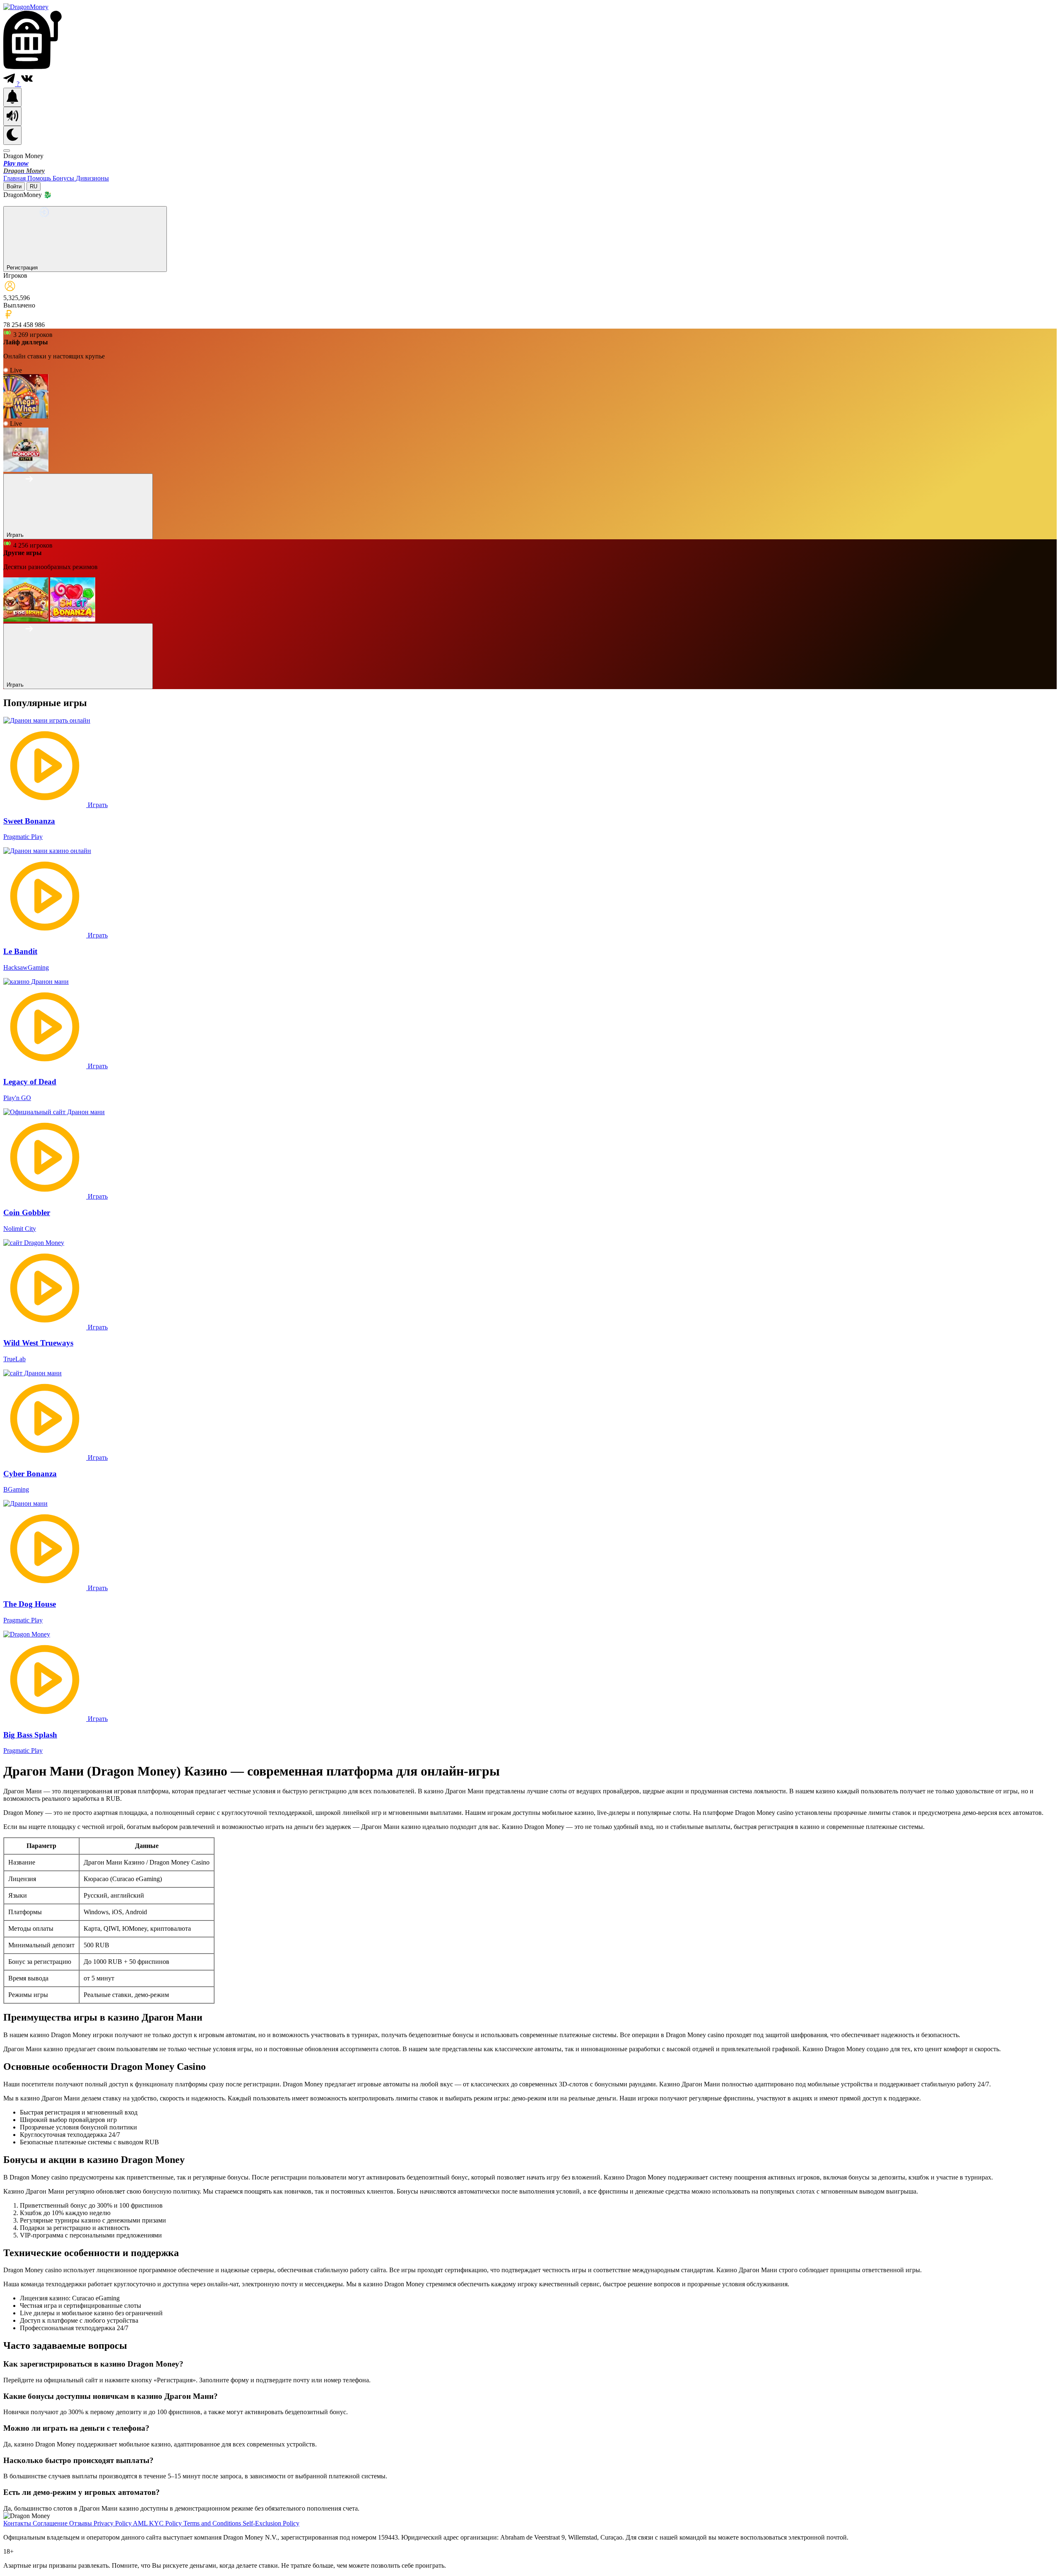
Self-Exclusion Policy (271, 2523)
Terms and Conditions (213, 2523)
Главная (15, 178)
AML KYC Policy (158, 2523)
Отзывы (81, 2523)
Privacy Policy (113, 2523)
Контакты (18, 2523)
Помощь (40, 178)
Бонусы (64, 178)
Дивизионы (92, 178)
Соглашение (51, 2523)
